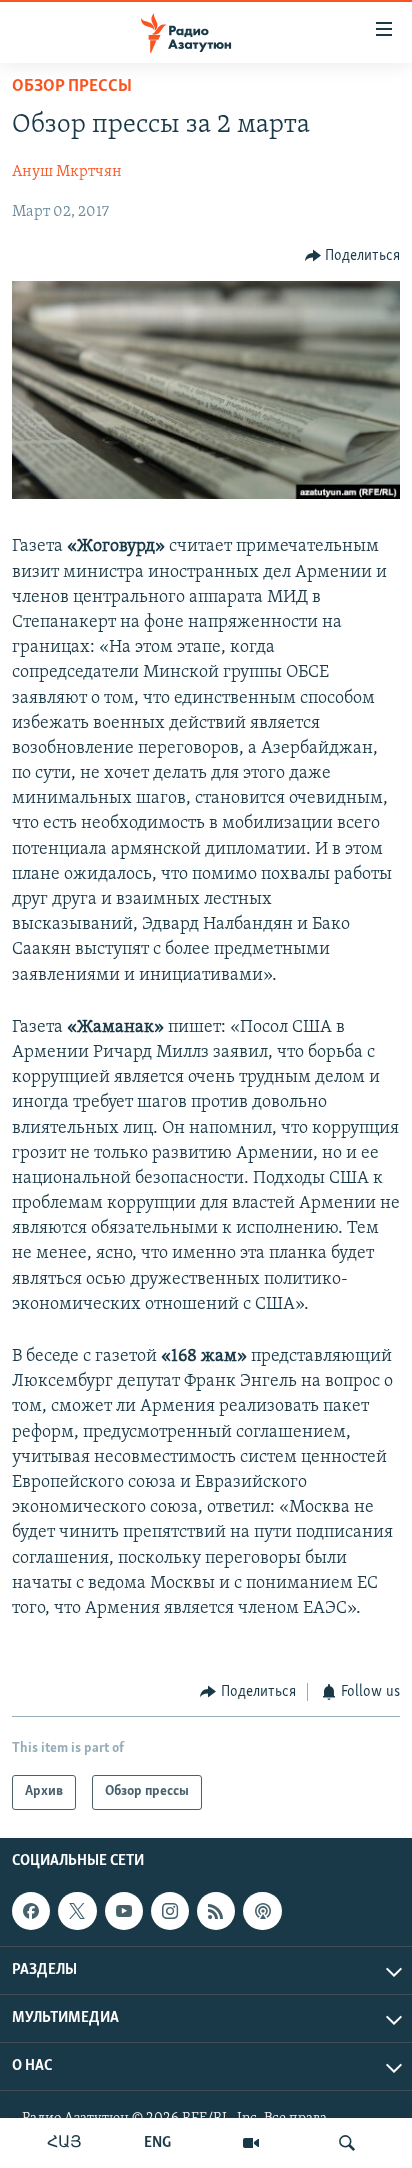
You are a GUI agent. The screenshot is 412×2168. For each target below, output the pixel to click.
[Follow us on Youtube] (124, 1911)
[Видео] (251, 2143)
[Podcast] (262, 1911)
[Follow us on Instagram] (170, 1911)
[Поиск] (347, 2143)
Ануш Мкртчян (67, 172)
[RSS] (216, 1911)
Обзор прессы (72, 87)
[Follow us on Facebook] (31, 1911)
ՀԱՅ (64, 2143)
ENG (157, 2143)
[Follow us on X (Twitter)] (77, 1911)
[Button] (353, 256)
